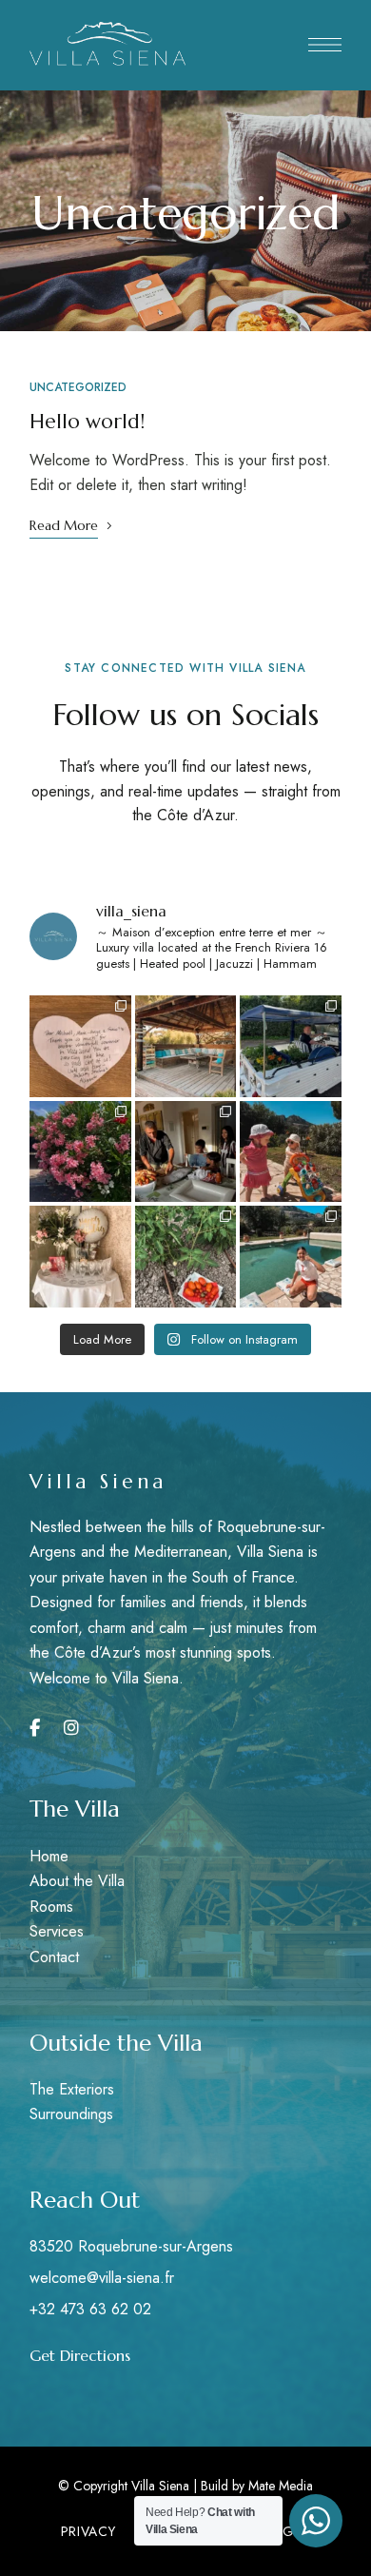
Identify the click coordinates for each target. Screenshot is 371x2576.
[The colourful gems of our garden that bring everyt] (80, 1152)
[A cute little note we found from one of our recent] (80, 1046)
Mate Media (281, 2486)
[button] (80, 2355)
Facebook (35, 1728)
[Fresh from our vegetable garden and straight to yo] (186, 1257)
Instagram (71, 1728)
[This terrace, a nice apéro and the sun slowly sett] (186, 1046)
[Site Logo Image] (107, 45)
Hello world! (87, 422)
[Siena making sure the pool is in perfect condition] (291, 1257)
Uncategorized (78, 387)
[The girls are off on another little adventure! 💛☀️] (291, 1152)
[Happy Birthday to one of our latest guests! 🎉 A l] (80, 1257)
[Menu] (325, 45)
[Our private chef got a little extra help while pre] (186, 1152)
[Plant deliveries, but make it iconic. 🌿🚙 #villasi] (291, 1046)
